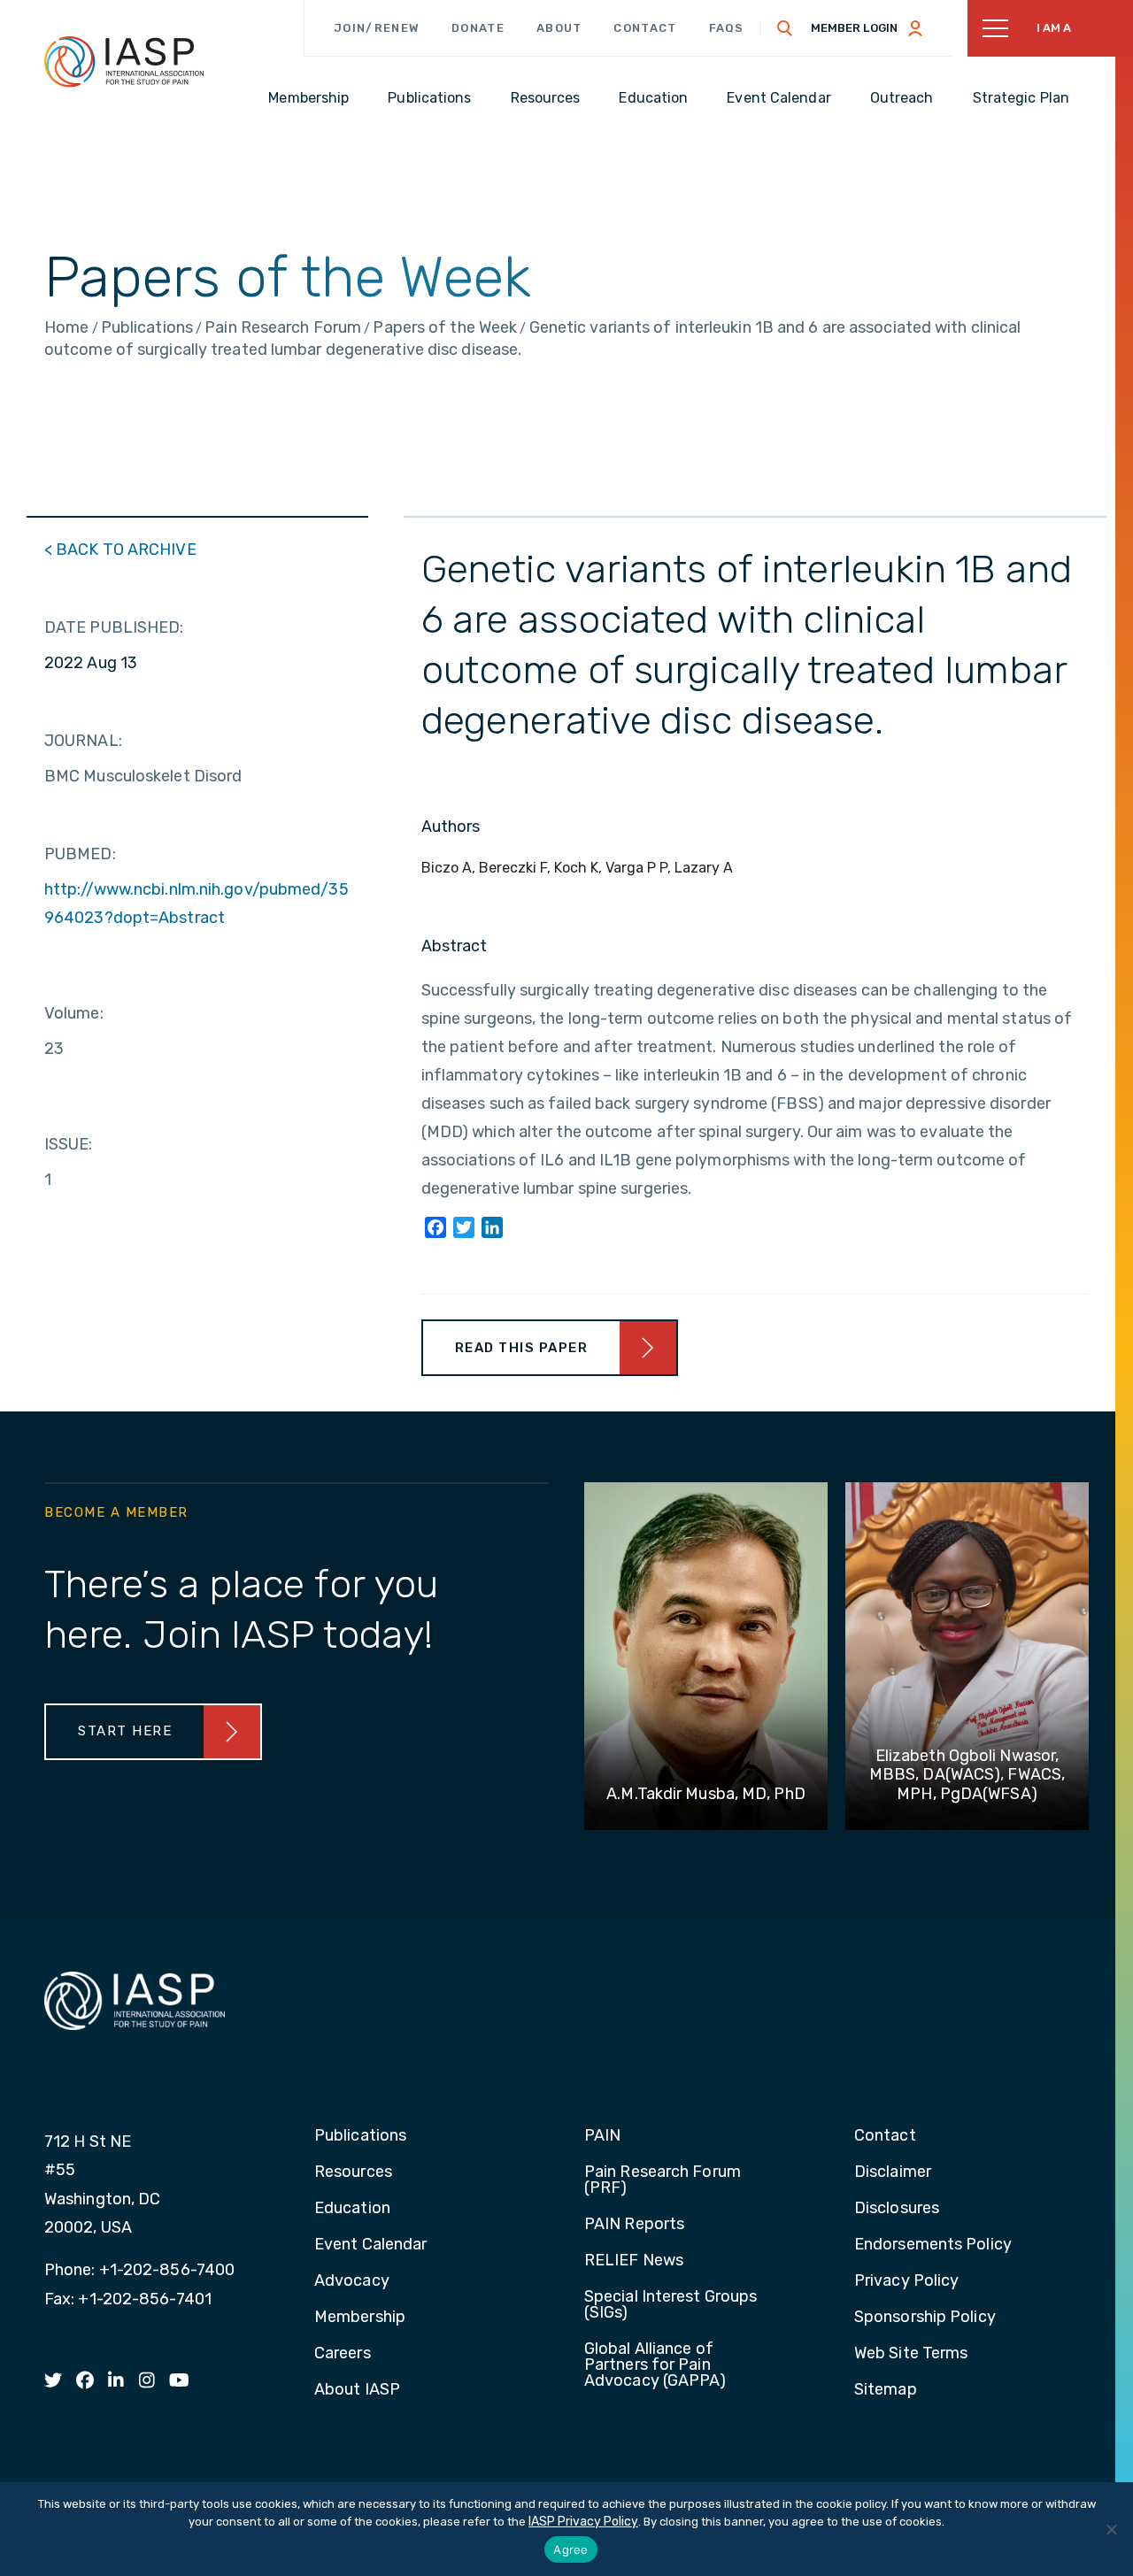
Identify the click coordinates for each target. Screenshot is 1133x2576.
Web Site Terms (911, 2354)
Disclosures (897, 2209)
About (559, 28)
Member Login (854, 28)
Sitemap (886, 2390)
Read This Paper (522, 1348)
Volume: (74, 1013)
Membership (360, 2318)
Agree (570, 2549)
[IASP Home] (124, 61)
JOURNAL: (83, 741)
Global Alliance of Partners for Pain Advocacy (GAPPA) (655, 2365)
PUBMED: (80, 854)
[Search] (785, 28)
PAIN (602, 2136)
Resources (353, 2172)
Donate (478, 28)
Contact (645, 28)
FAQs (727, 28)
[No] (1111, 2529)
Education (352, 2209)
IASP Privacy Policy (583, 2522)
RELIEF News (634, 2261)
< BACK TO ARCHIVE (120, 550)
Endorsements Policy (933, 2245)
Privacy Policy (906, 2281)
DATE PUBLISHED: (114, 627)
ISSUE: (69, 1144)
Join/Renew (377, 28)
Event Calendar (370, 2245)
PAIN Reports (634, 2225)
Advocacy (352, 2281)
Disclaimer (893, 2172)
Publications (360, 2136)
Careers (343, 2354)
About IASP (357, 2390)
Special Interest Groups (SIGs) (671, 2305)
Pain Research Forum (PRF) (663, 2180)
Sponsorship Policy (925, 2318)
